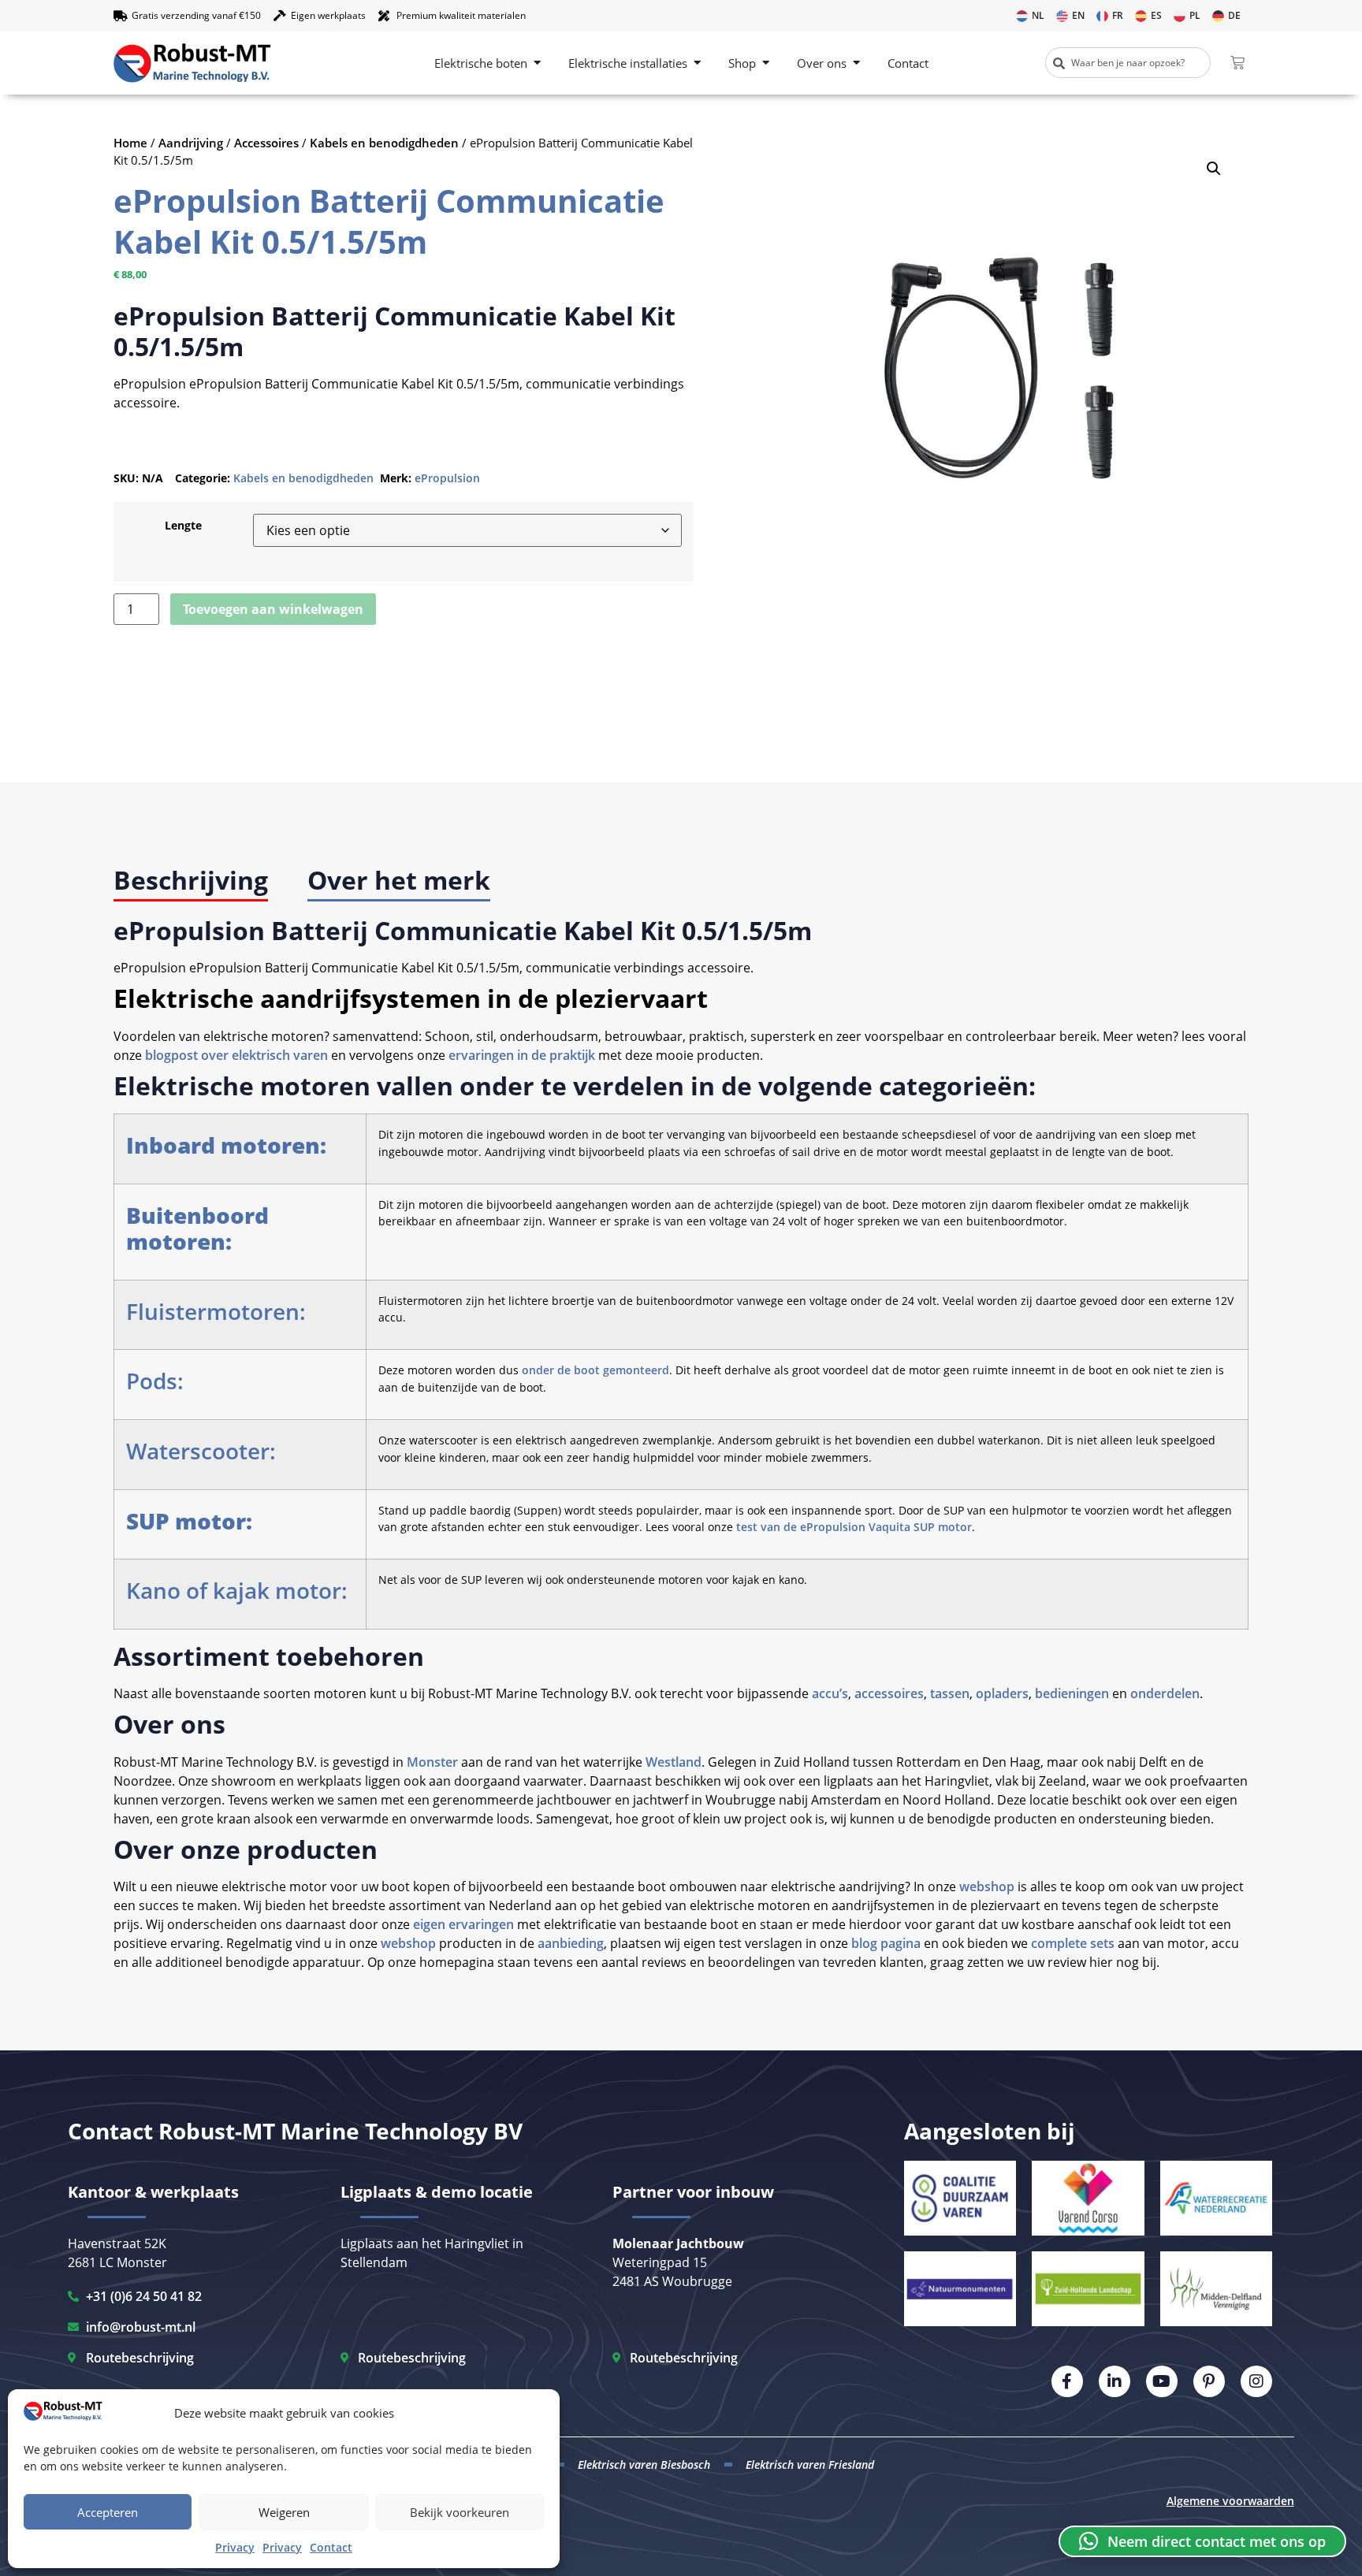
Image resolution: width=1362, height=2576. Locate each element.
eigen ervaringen (463, 1924)
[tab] (191, 881)
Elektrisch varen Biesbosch (644, 2464)
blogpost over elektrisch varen (236, 1055)
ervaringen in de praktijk (522, 1055)
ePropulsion (447, 478)
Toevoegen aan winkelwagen (273, 609)
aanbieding (571, 1943)
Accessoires (266, 143)
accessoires (889, 1693)
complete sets (1071, 1943)
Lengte (183, 526)
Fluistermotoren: (216, 1311)
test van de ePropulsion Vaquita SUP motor (854, 1527)
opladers (1002, 1693)
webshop (987, 1886)
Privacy (235, 2547)
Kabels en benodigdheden (384, 143)
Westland (674, 1762)
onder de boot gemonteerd (595, 1370)
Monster (432, 1762)
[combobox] (1128, 63)
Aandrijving (191, 143)
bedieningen (1072, 1693)
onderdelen (1165, 1693)
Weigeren (284, 2512)
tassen (950, 1693)
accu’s (830, 1693)
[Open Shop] (766, 63)
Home (130, 143)
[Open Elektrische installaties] (697, 63)
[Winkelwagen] (1237, 63)
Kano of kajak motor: (237, 1590)
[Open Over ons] (856, 63)
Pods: (155, 1381)
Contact (331, 2547)
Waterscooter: (201, 1451)
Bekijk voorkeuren (460, 2512)
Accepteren (108, 2512)
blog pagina (886, 1943)
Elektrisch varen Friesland (810, 2464)
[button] (1214, 169)
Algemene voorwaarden (1230, 2501)
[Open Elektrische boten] (537, 63)
